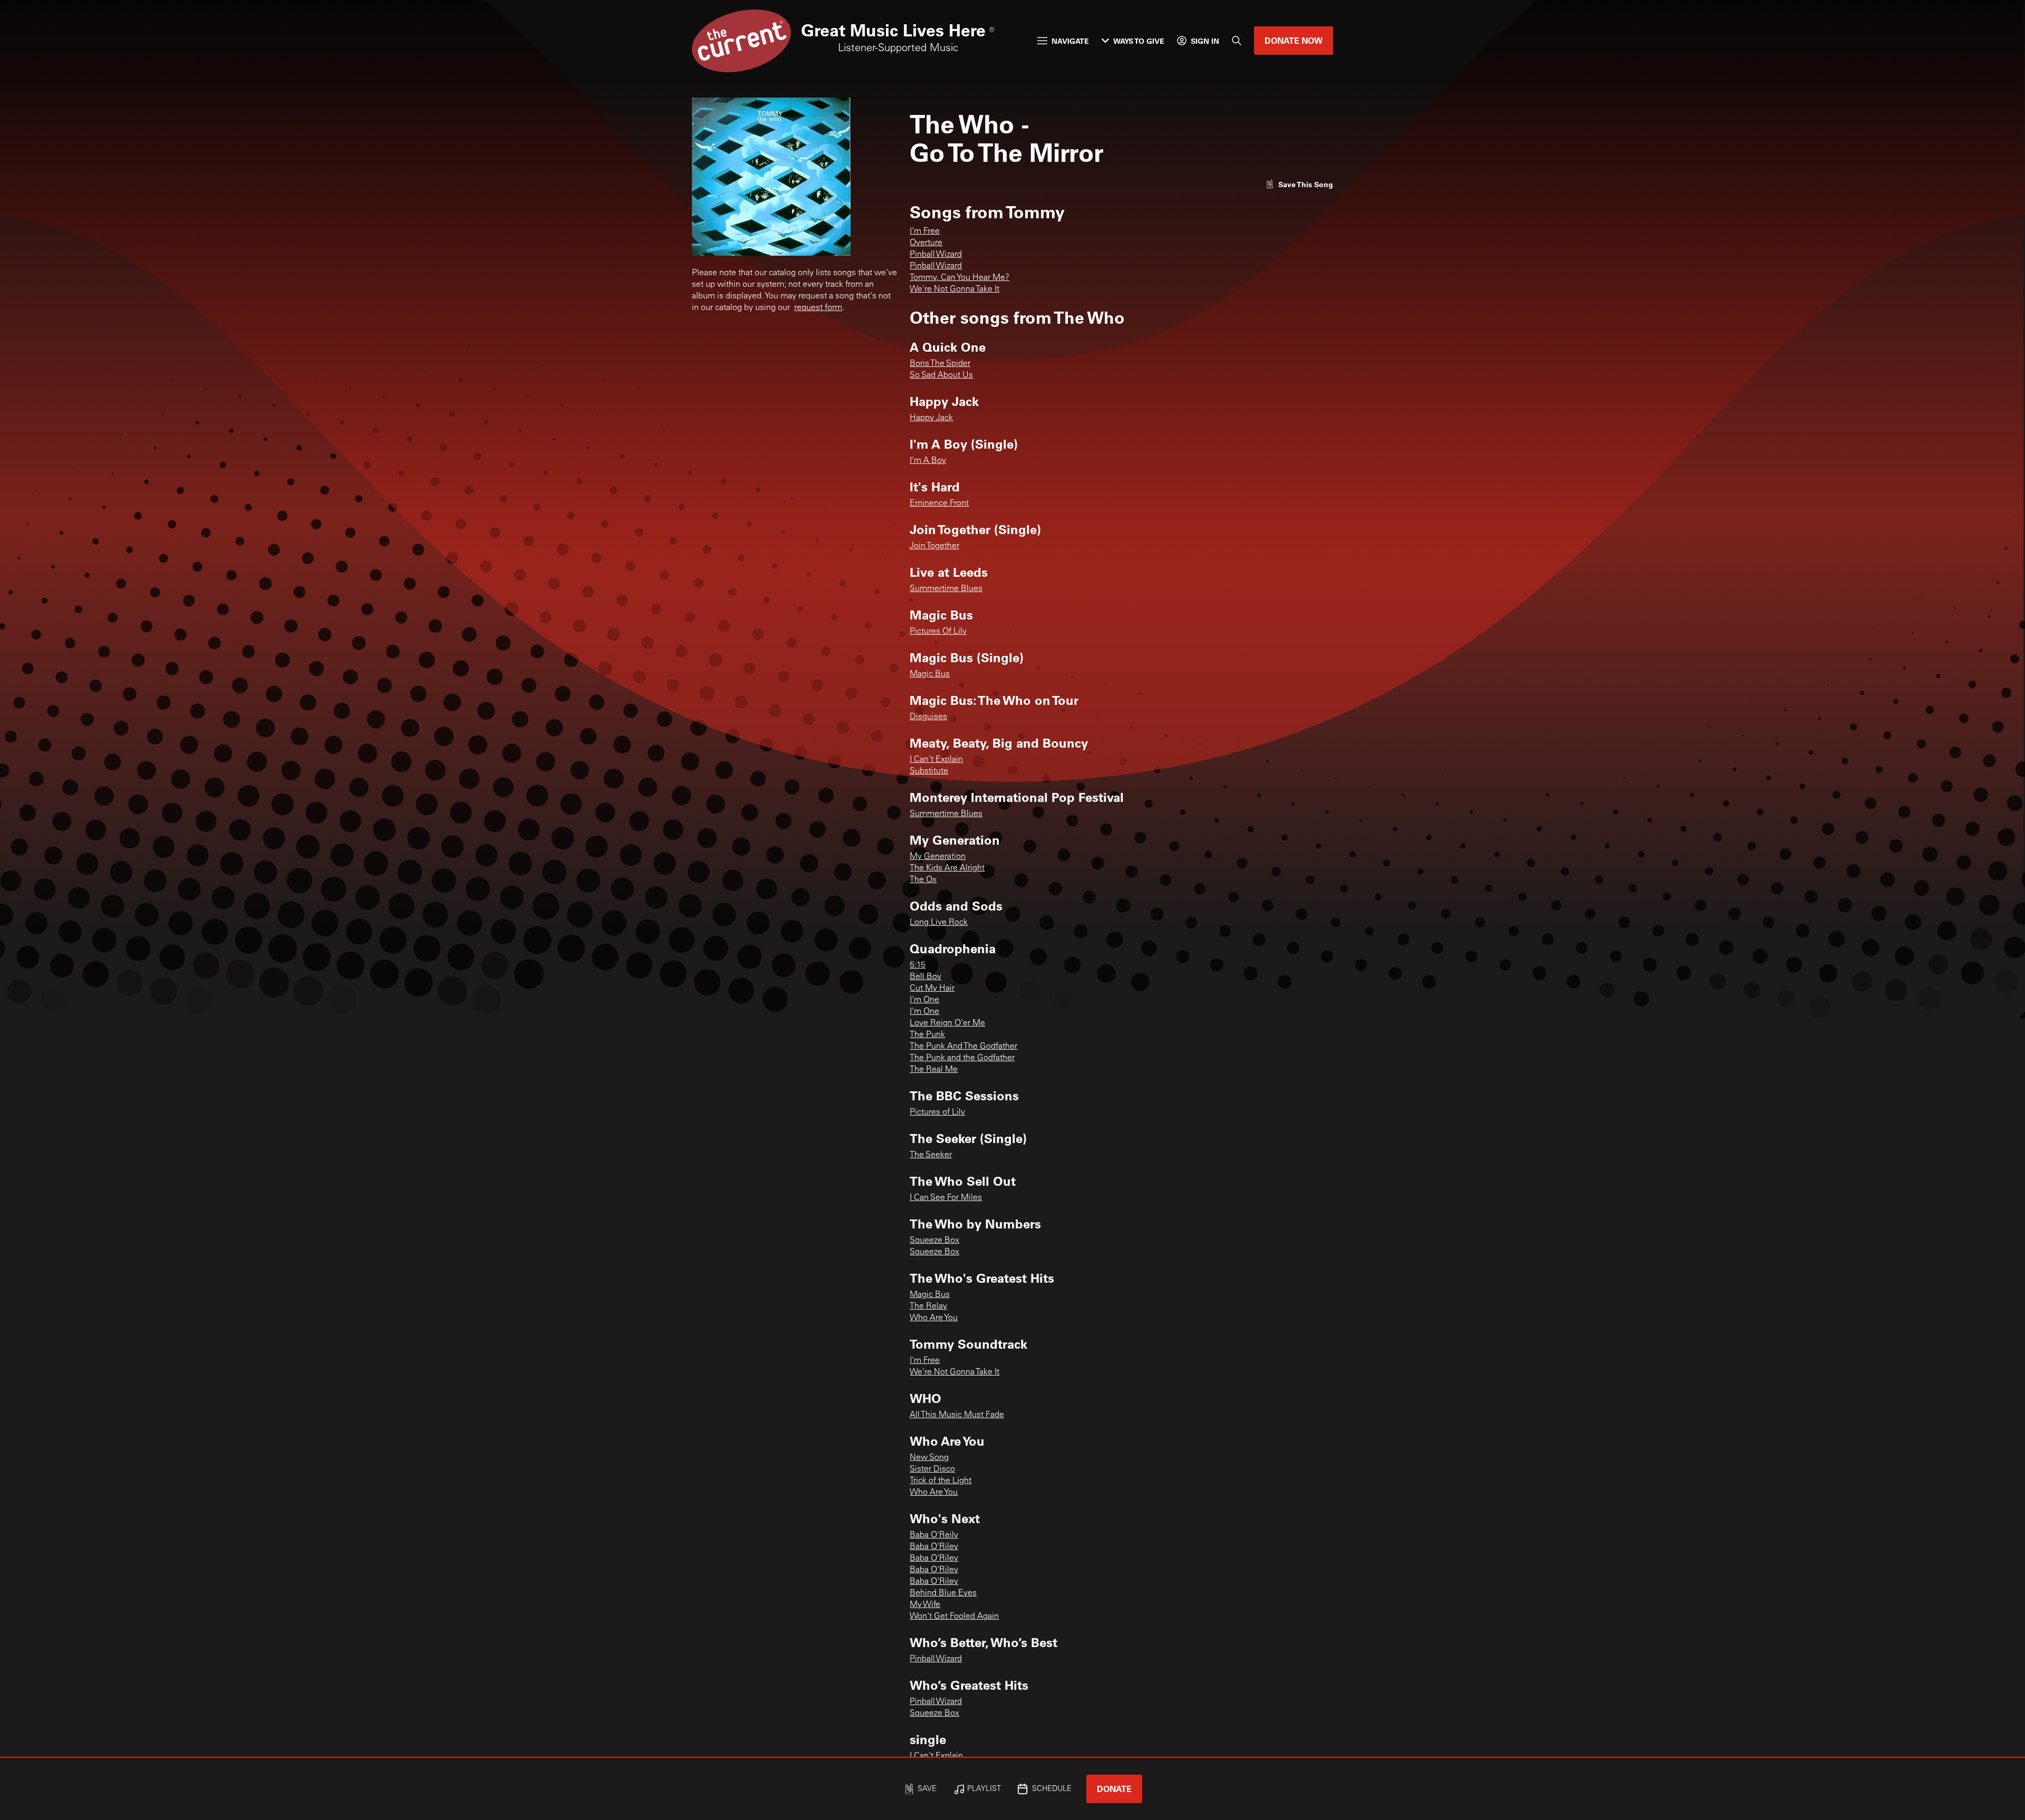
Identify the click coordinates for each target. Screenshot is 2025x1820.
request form (818, 308)
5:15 (918, 965)
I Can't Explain (936, 760)
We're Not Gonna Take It (954, 289)
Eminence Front (939, 504)
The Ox (923, 880)
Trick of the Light (941, 1481)
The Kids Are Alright (947, 868)
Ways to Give (1139, 41)
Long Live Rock (939, 923)
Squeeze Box (934, 1241)
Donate (1114, 1789)
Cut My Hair (932, 989)
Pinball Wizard (936, 255)
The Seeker (931, 1155)
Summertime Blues (946, 589)
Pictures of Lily (937, 1112)
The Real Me (934, 1070)
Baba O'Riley (934, 1547)
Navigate (1070, 41)
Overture (926, 243)
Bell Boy (925, 977)
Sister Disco (932, 1469)
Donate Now (1294, 40)
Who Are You (934, 1318)
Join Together (934, 546)
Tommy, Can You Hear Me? (960, 278)
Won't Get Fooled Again (954, 1616)
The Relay (928, 1306)
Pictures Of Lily (938, 632)
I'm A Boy (928, 461)
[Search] (1237, 41)
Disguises (928, 717)
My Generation (938, 857)
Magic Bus (930, 674)
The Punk (927, 1035)
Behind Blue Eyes (943, 1593)
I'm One (924, 1000)
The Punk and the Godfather (962, 1058)
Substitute (929, 771)
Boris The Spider (940, 364)
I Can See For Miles (946, 1198)
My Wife (925, 1605)
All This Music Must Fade (957, 1415)
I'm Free (925, 231)
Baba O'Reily (934, 1535)
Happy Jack (931, 418)
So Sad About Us (941, 375)
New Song (929, 1458)
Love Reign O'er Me (947, 1023)
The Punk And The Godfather (963, 1047)
